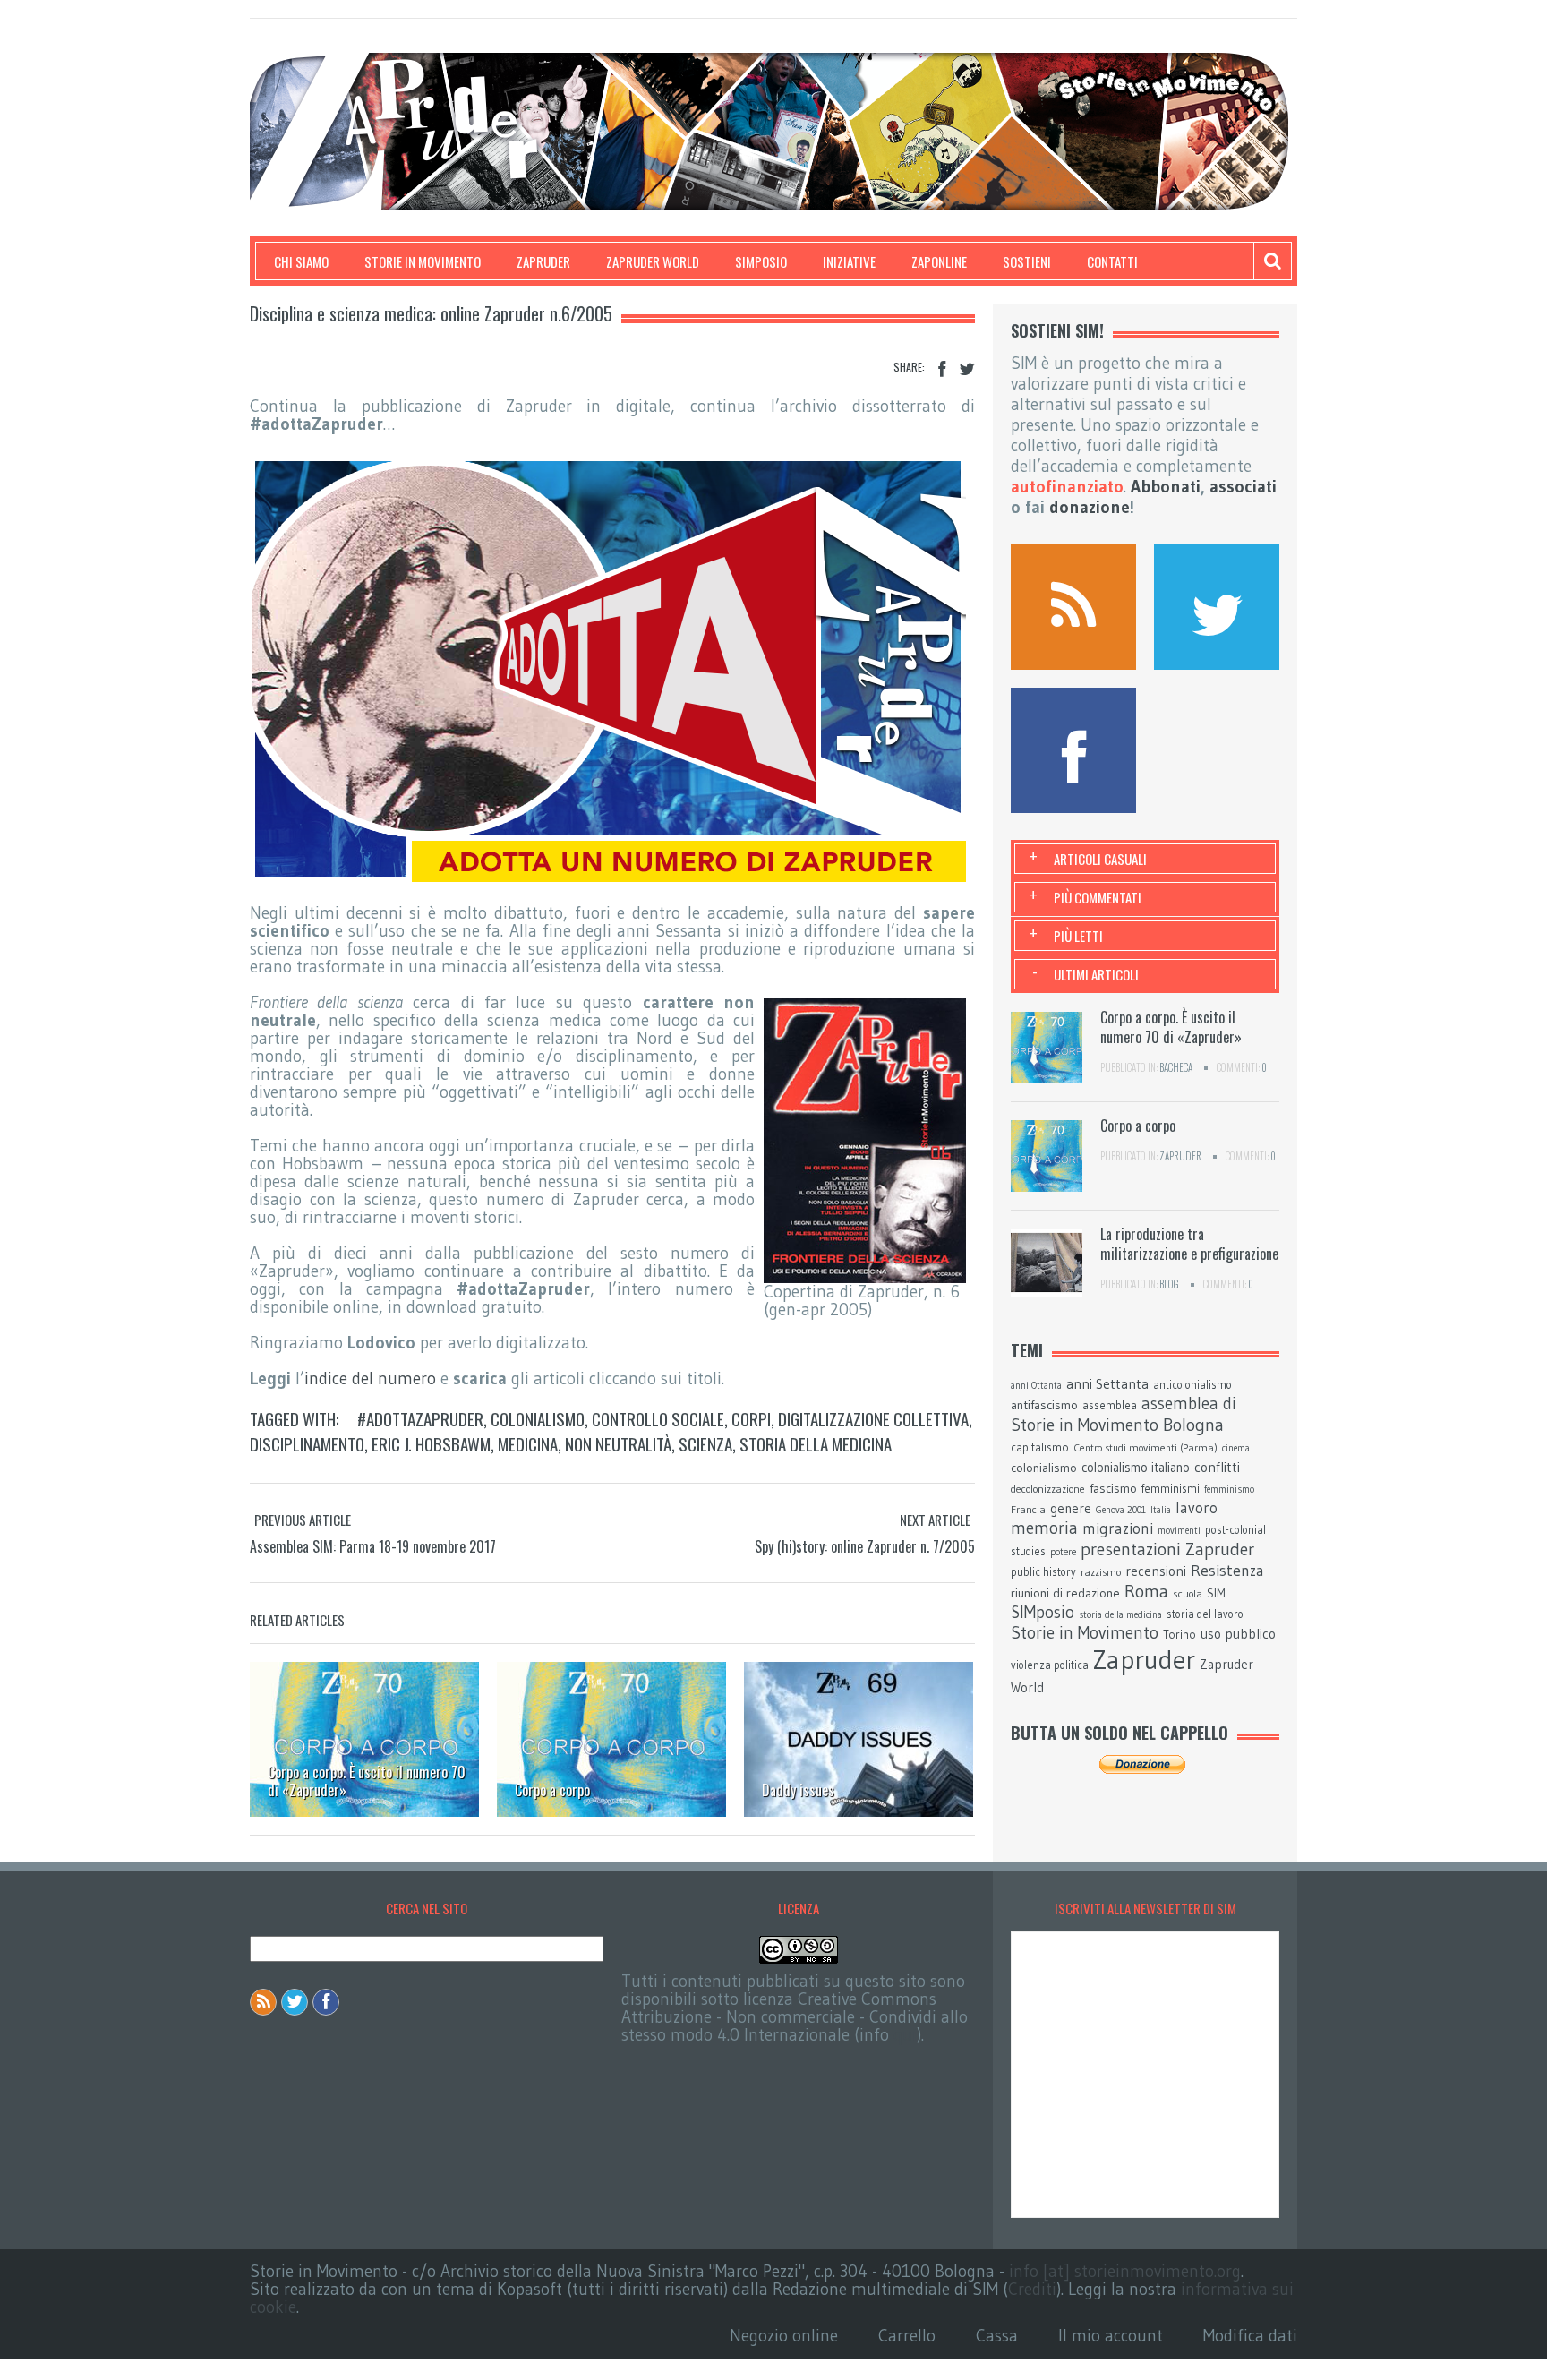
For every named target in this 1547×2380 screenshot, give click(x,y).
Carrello (907, 2336)
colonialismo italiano (1136, 1468)
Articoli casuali (1100, 859)
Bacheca (1176, 1067)
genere (1071, 1509)
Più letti (1078, 936)
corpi (751, 1418)
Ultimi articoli (1096, 974)
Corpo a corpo (552, 1790)
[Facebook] (942, 369)
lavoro (1197, 1508)
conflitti (1217, 1467)
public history (1043, 1572)
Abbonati (1166, 487)
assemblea (1110, 1405)
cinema (1236, 1448)
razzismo (1101, 1572)
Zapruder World (653, 261)
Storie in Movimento (423, 261)
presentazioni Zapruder (1167, 1549)
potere (1063, 1552)
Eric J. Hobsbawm (431, 1443)
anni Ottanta (1036, 1386)
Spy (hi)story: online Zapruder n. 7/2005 (865, 1546)
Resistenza (1227, 1571)
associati (1243, 487)
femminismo (1229, 1490)
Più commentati (1098, 897)
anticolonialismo (1192, 1385)
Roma (1146, 1591)
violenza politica (1050, 1665)
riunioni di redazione (1065, 1593)
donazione (1090, 507)
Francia (1028, 1509)
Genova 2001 (1121, 1510)
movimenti (1179, 1531)
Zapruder (543, 261)
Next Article (935, 1520)
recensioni (1156, 1571)
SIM (1216, 1593)
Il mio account (1111, 2336)
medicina (528, 1443)
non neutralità (618, 1443)
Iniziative (849, 261)
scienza (705, 1443)
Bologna (1193, 1425)
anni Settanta (1107, 1384)
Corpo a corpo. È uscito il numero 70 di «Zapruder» (367, 1781)
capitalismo (1040, 1447)
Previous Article (303, 1520)
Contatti (1112, 261)
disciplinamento (307, 1443)
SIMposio (761, 261)
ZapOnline (939, 261)
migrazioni (1118, 1528)
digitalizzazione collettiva (873, 1418)
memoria (1044, 1528)
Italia (1161, 1510)
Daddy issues (798, 1790)
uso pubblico (1238, 1634)
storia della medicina (816, 1443)
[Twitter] (967, 369)
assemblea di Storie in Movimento (1124, 1414)
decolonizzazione (1048, 1489)
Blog (1169, 1284)
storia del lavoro (1205, 1614)
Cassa (997, 2336)
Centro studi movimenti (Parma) (1145, 1448)
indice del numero (370, 1378)
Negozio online (784, 2336)
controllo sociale (658, 1418)
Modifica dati (1250, 2336)
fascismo (1113, 1488)
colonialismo (538, 1418)
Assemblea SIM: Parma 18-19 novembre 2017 (373, 1546)
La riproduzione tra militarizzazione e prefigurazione (1189, 1244)
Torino (1179, 1634)
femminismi (1171, 1488)
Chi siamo (301, 261)
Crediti (1032, 2289)
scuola (1188, 1593)
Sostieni (1027, 261)
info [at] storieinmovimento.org (1125, 2271)
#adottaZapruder (420, 1418)
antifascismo (1044, 1405)
